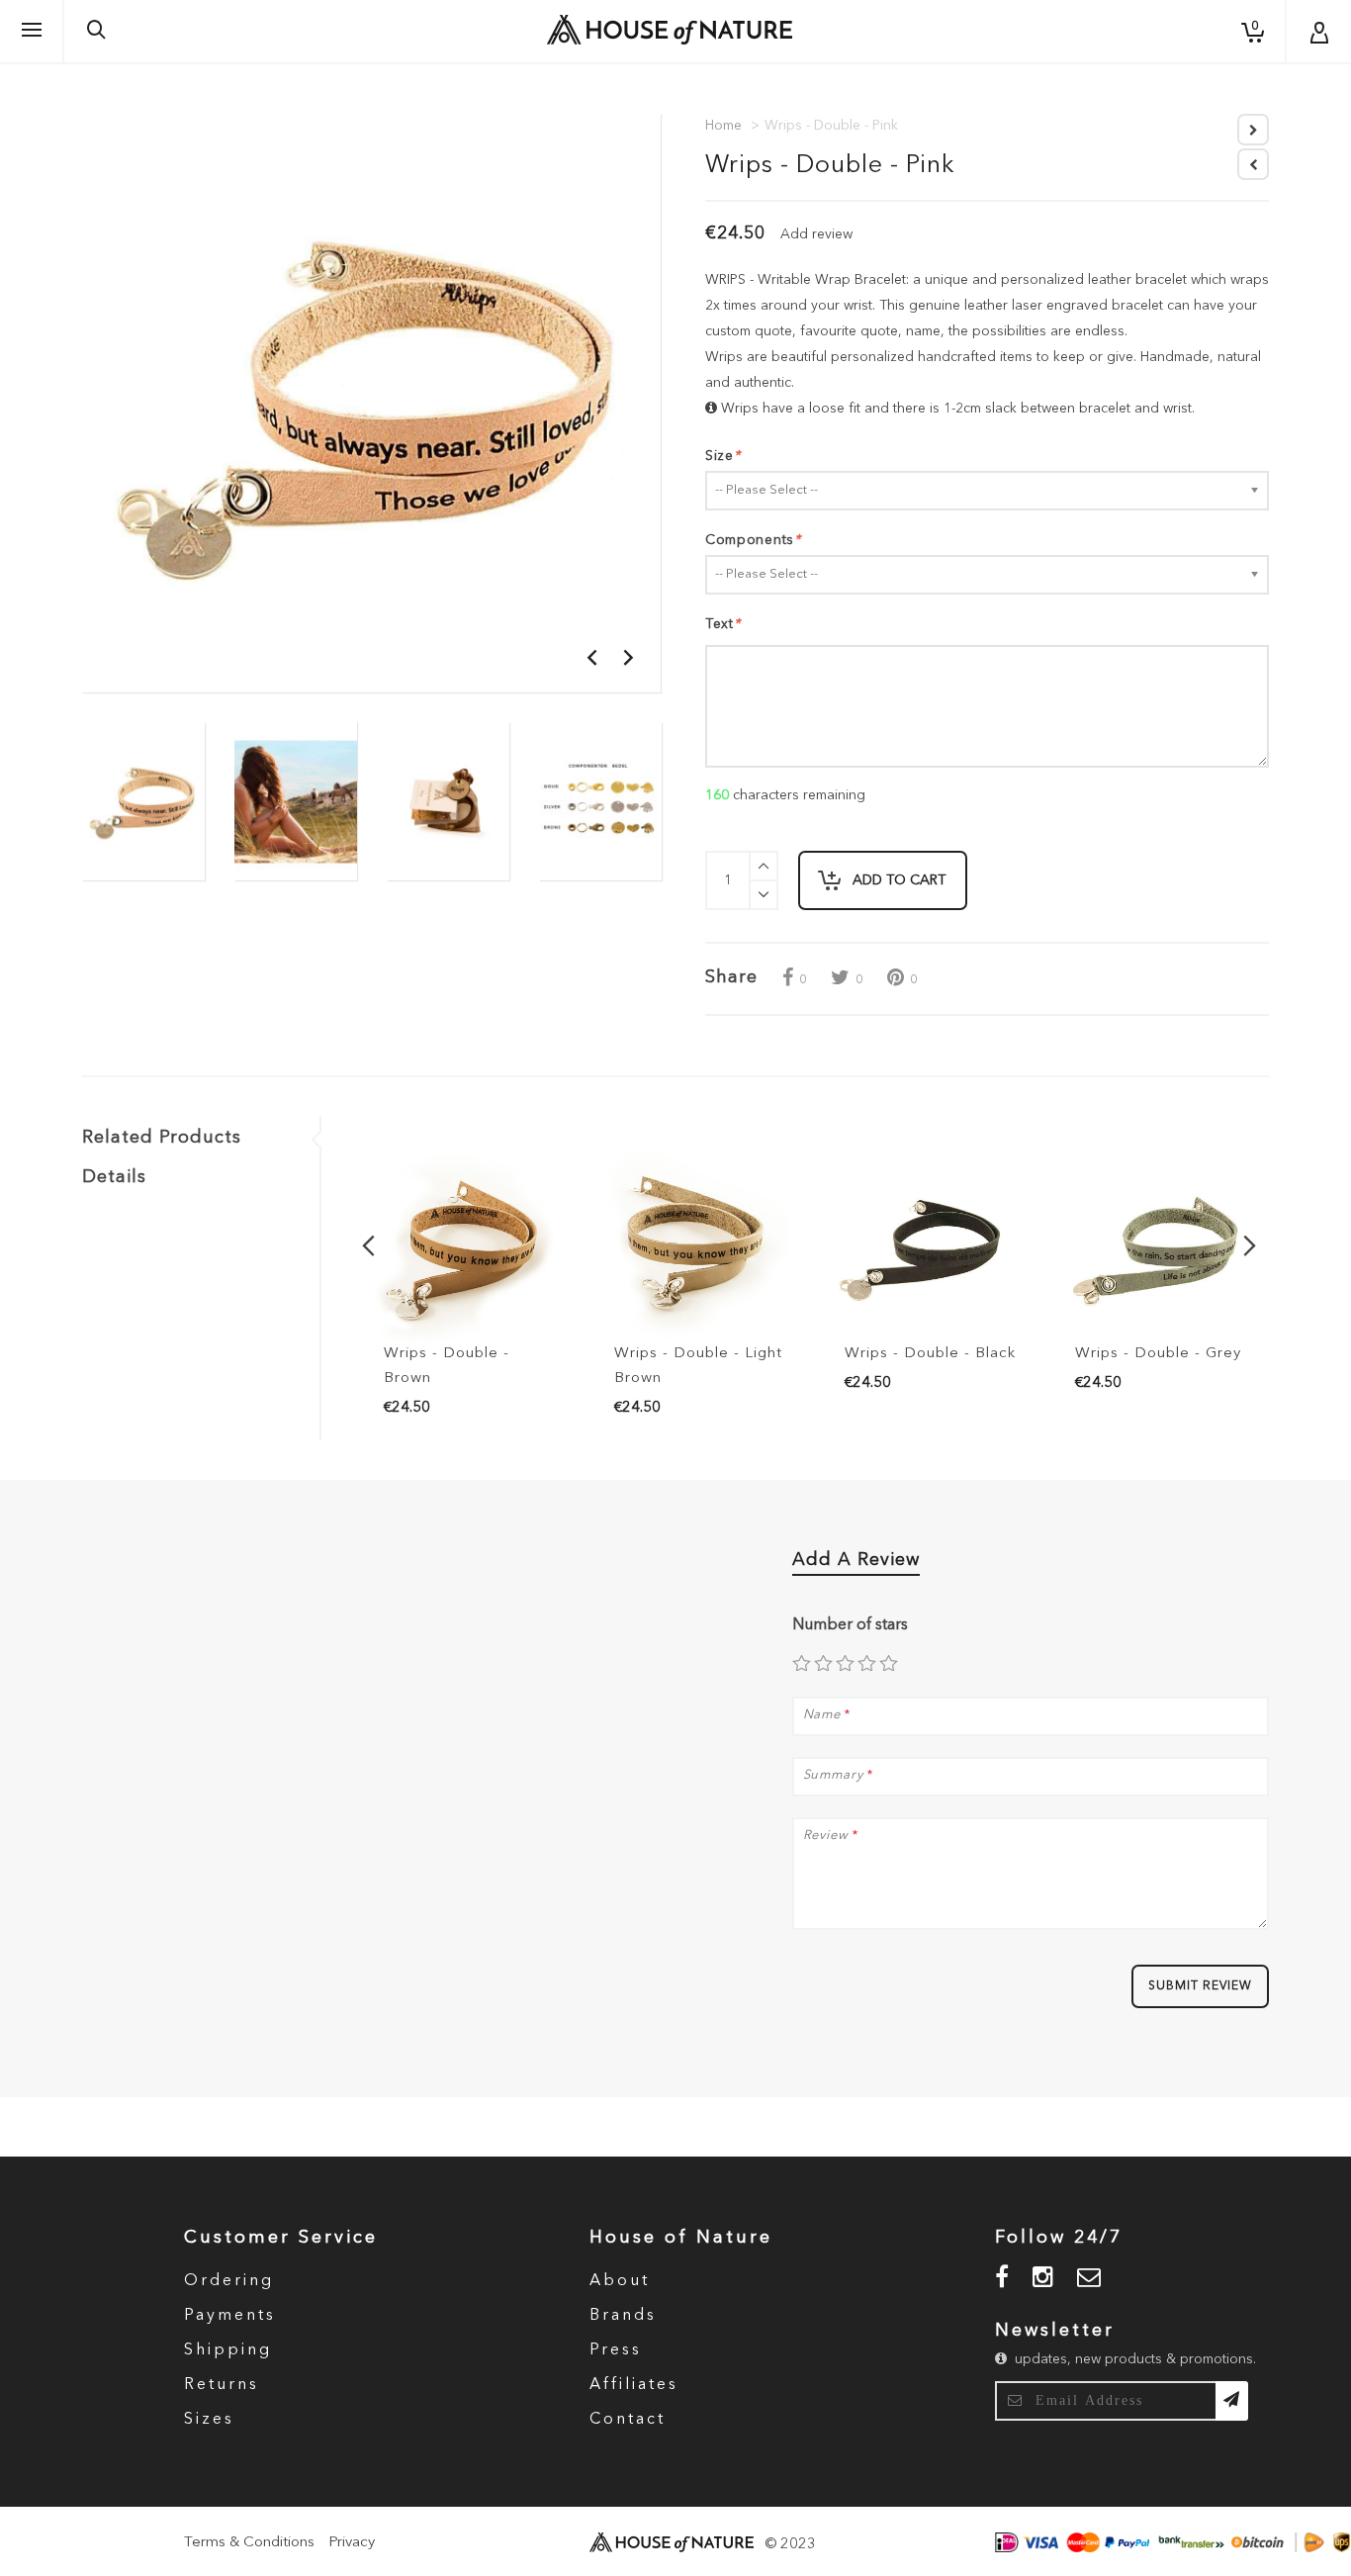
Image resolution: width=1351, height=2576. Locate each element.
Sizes (209, 2420)
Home (723, 126)
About (620, 2281)
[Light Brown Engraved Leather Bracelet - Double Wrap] (695, 1246)
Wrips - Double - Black (930, 1354)
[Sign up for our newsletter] (1232, 2401)
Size (723, 456)
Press (616, 2350)
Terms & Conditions (249, 2543)
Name (822, 1715)
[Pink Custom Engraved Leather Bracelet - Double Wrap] (143, 801)
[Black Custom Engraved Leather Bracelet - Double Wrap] (925, 1246)
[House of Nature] (670, 30)
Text (723, 624)
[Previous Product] (1253, 164)
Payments (230, 2316)
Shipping (228, 2350)
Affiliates (634, 2385)
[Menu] (32, 31)
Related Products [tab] (162, 1138)
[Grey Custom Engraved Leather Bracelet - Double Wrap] (1156, 1246)
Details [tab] (114, 1177)
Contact (628, 2420)
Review (826, 1836)
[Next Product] (1253, 130)
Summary (833, 1775)
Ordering (229, 2281)
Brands (623, 2316)
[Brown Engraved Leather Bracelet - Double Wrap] (464, 1246)
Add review (816, 234)
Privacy (352, 2543)
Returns (222, 2385)
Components (753, 540)
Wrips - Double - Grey (1158, 1354)
